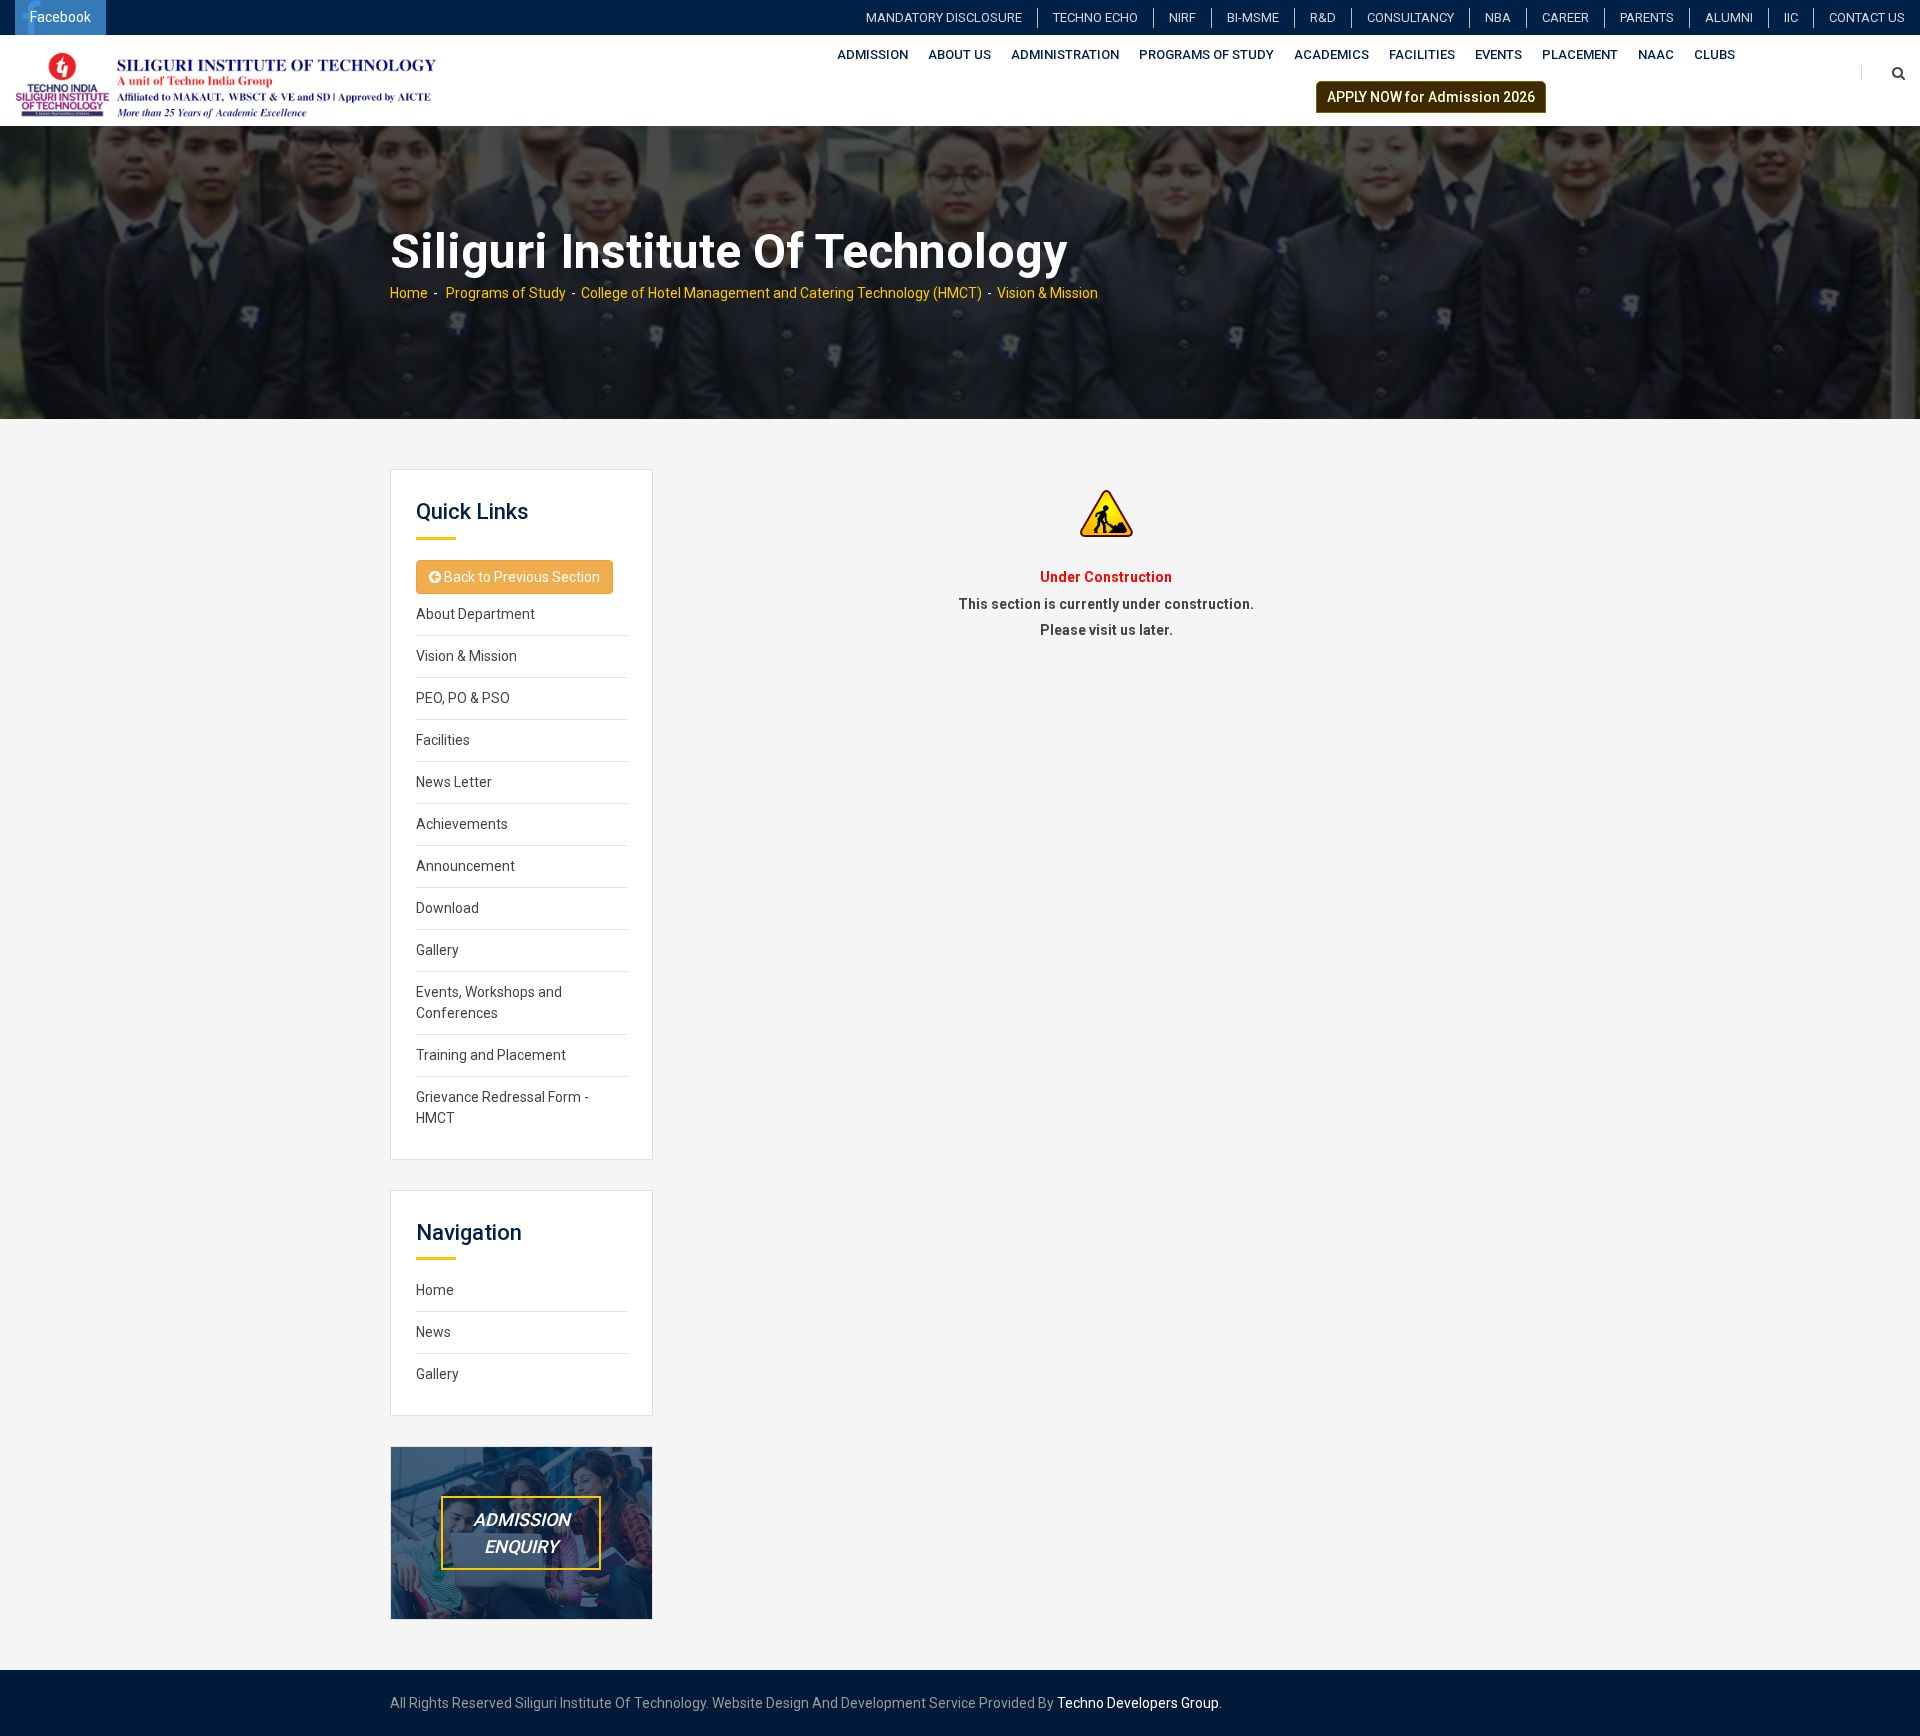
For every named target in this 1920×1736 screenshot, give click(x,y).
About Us (959, 54)
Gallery (437, 950)
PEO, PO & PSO (463, 698)
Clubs (1714, 54)
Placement (1580, 54)
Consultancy (1410, 17)
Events (1498, 54)
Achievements (462, 824)
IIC (1791, 17)
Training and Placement (491, 1055)
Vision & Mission (1047, 293)
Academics (1331, 54)
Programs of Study (1206, 54)
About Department (475, 614)
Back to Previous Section (520, 577)
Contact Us (1867, 17)
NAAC (1656, 54)
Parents (1647, 17)
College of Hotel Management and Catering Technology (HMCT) (781, 293)
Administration (1065, 54)
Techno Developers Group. (1139, 1703)
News (433, 1332)
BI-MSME (1253, 17)
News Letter (454, 782)
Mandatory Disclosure (944, 17)
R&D (1323, 17)
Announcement (465, 866)
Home (409, 293)
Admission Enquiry (521, 1533)
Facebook (60, 17)
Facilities (1422, 54)
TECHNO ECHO (1095, 17)
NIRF (1182, 17)
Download (447, 908)
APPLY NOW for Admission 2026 (1431, 97)
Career (1565, 17)
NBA (1498, 17)
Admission (872, 54)
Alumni (1729, 17)
